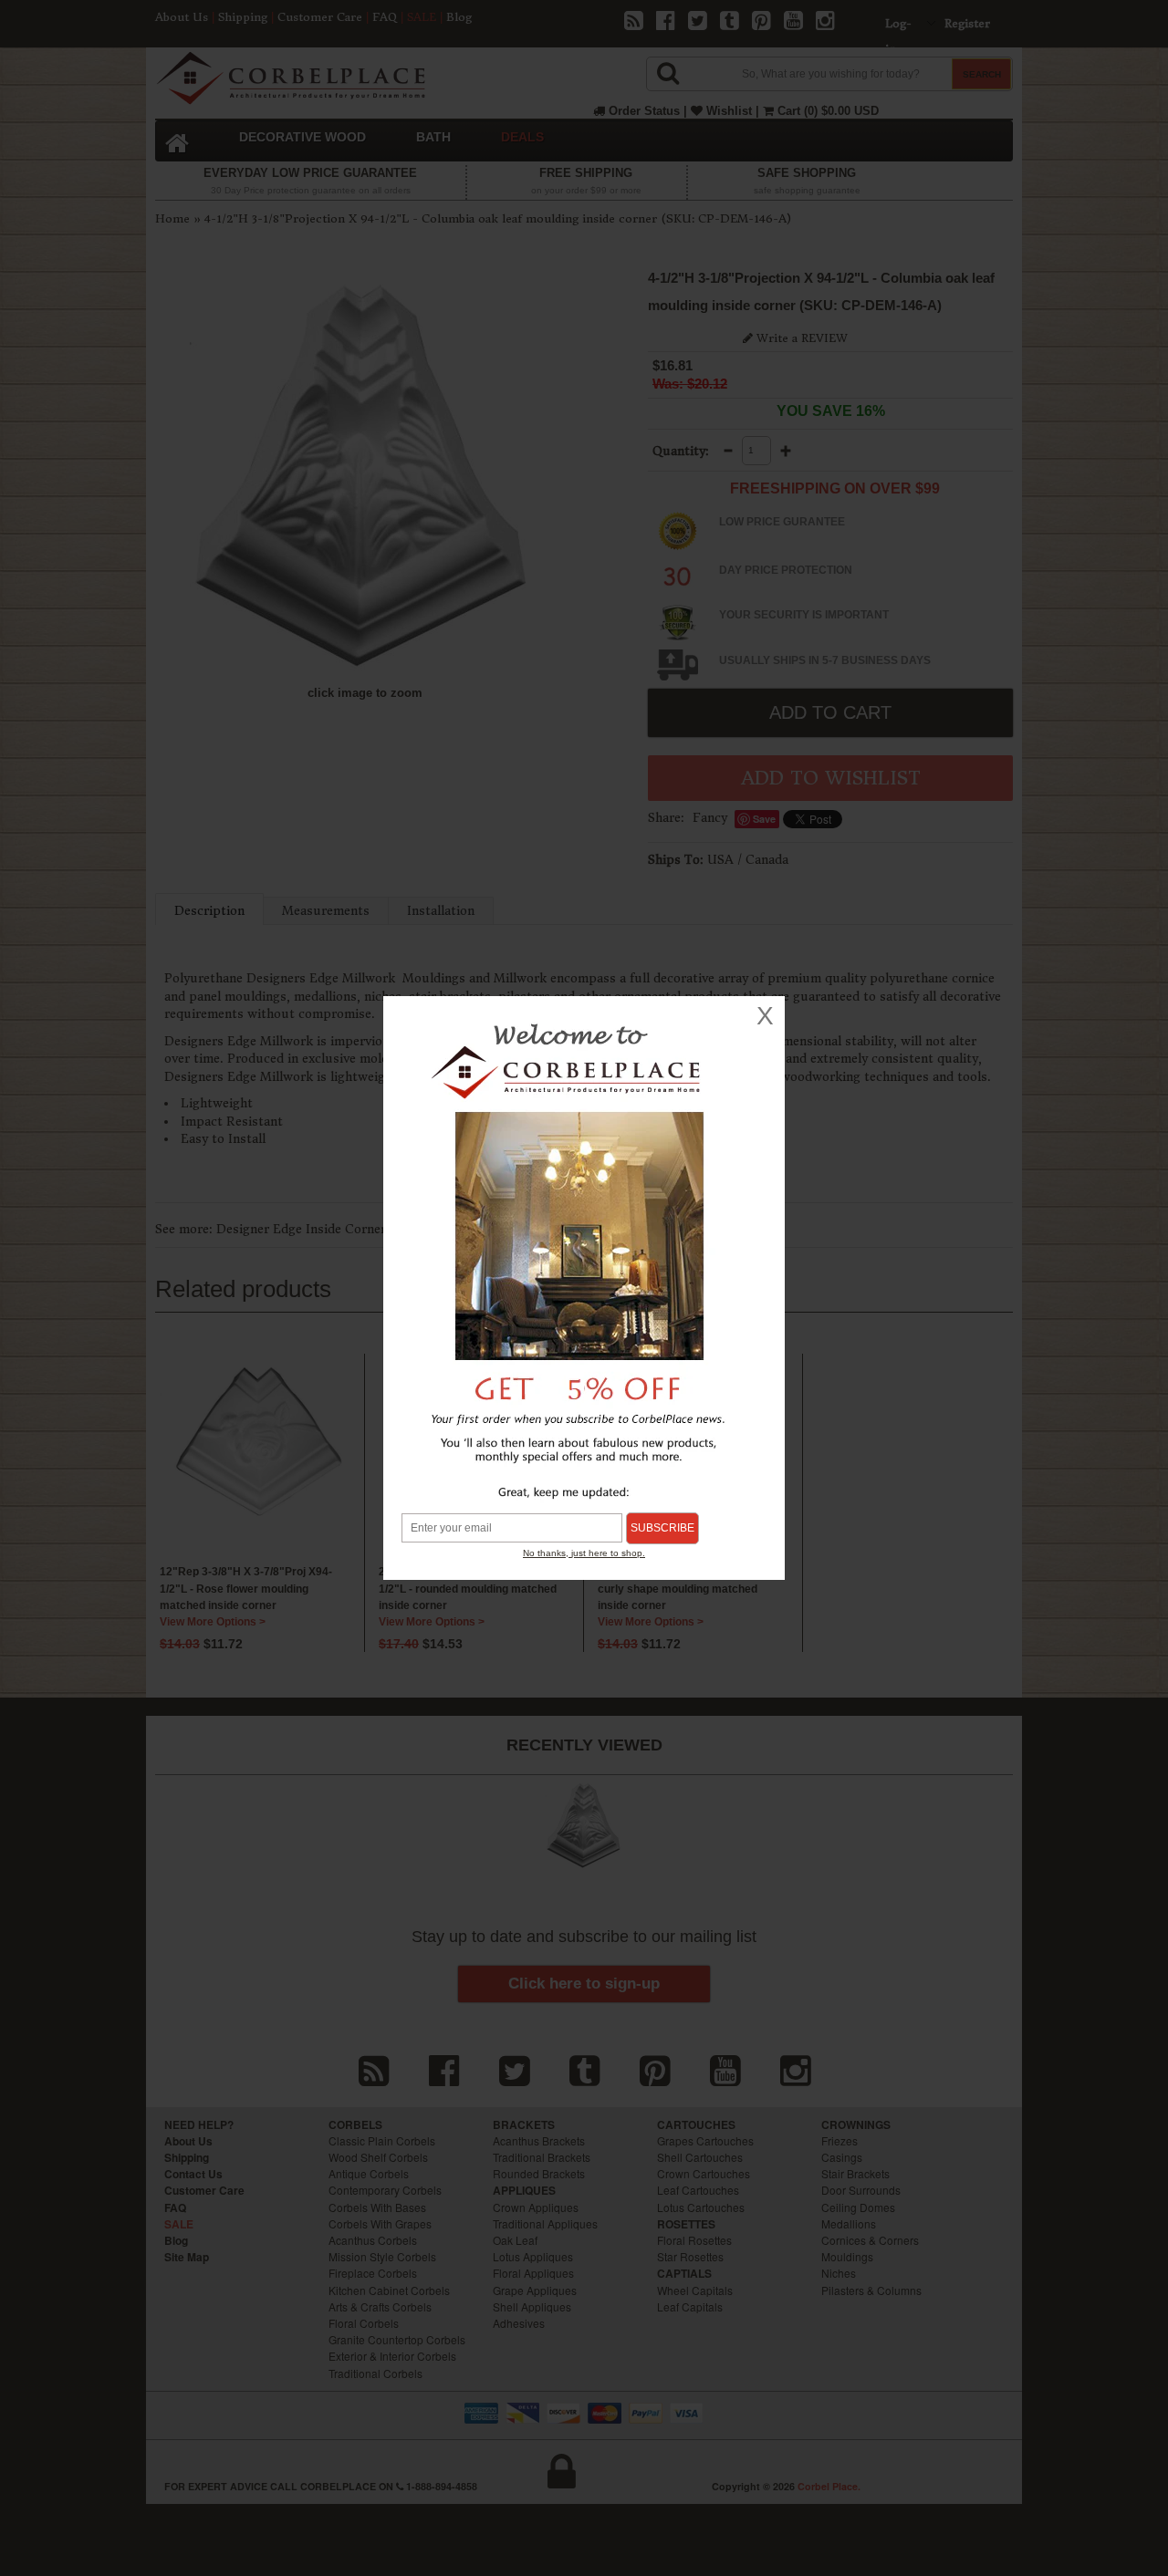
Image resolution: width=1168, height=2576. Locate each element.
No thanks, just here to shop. (584, 1553)
